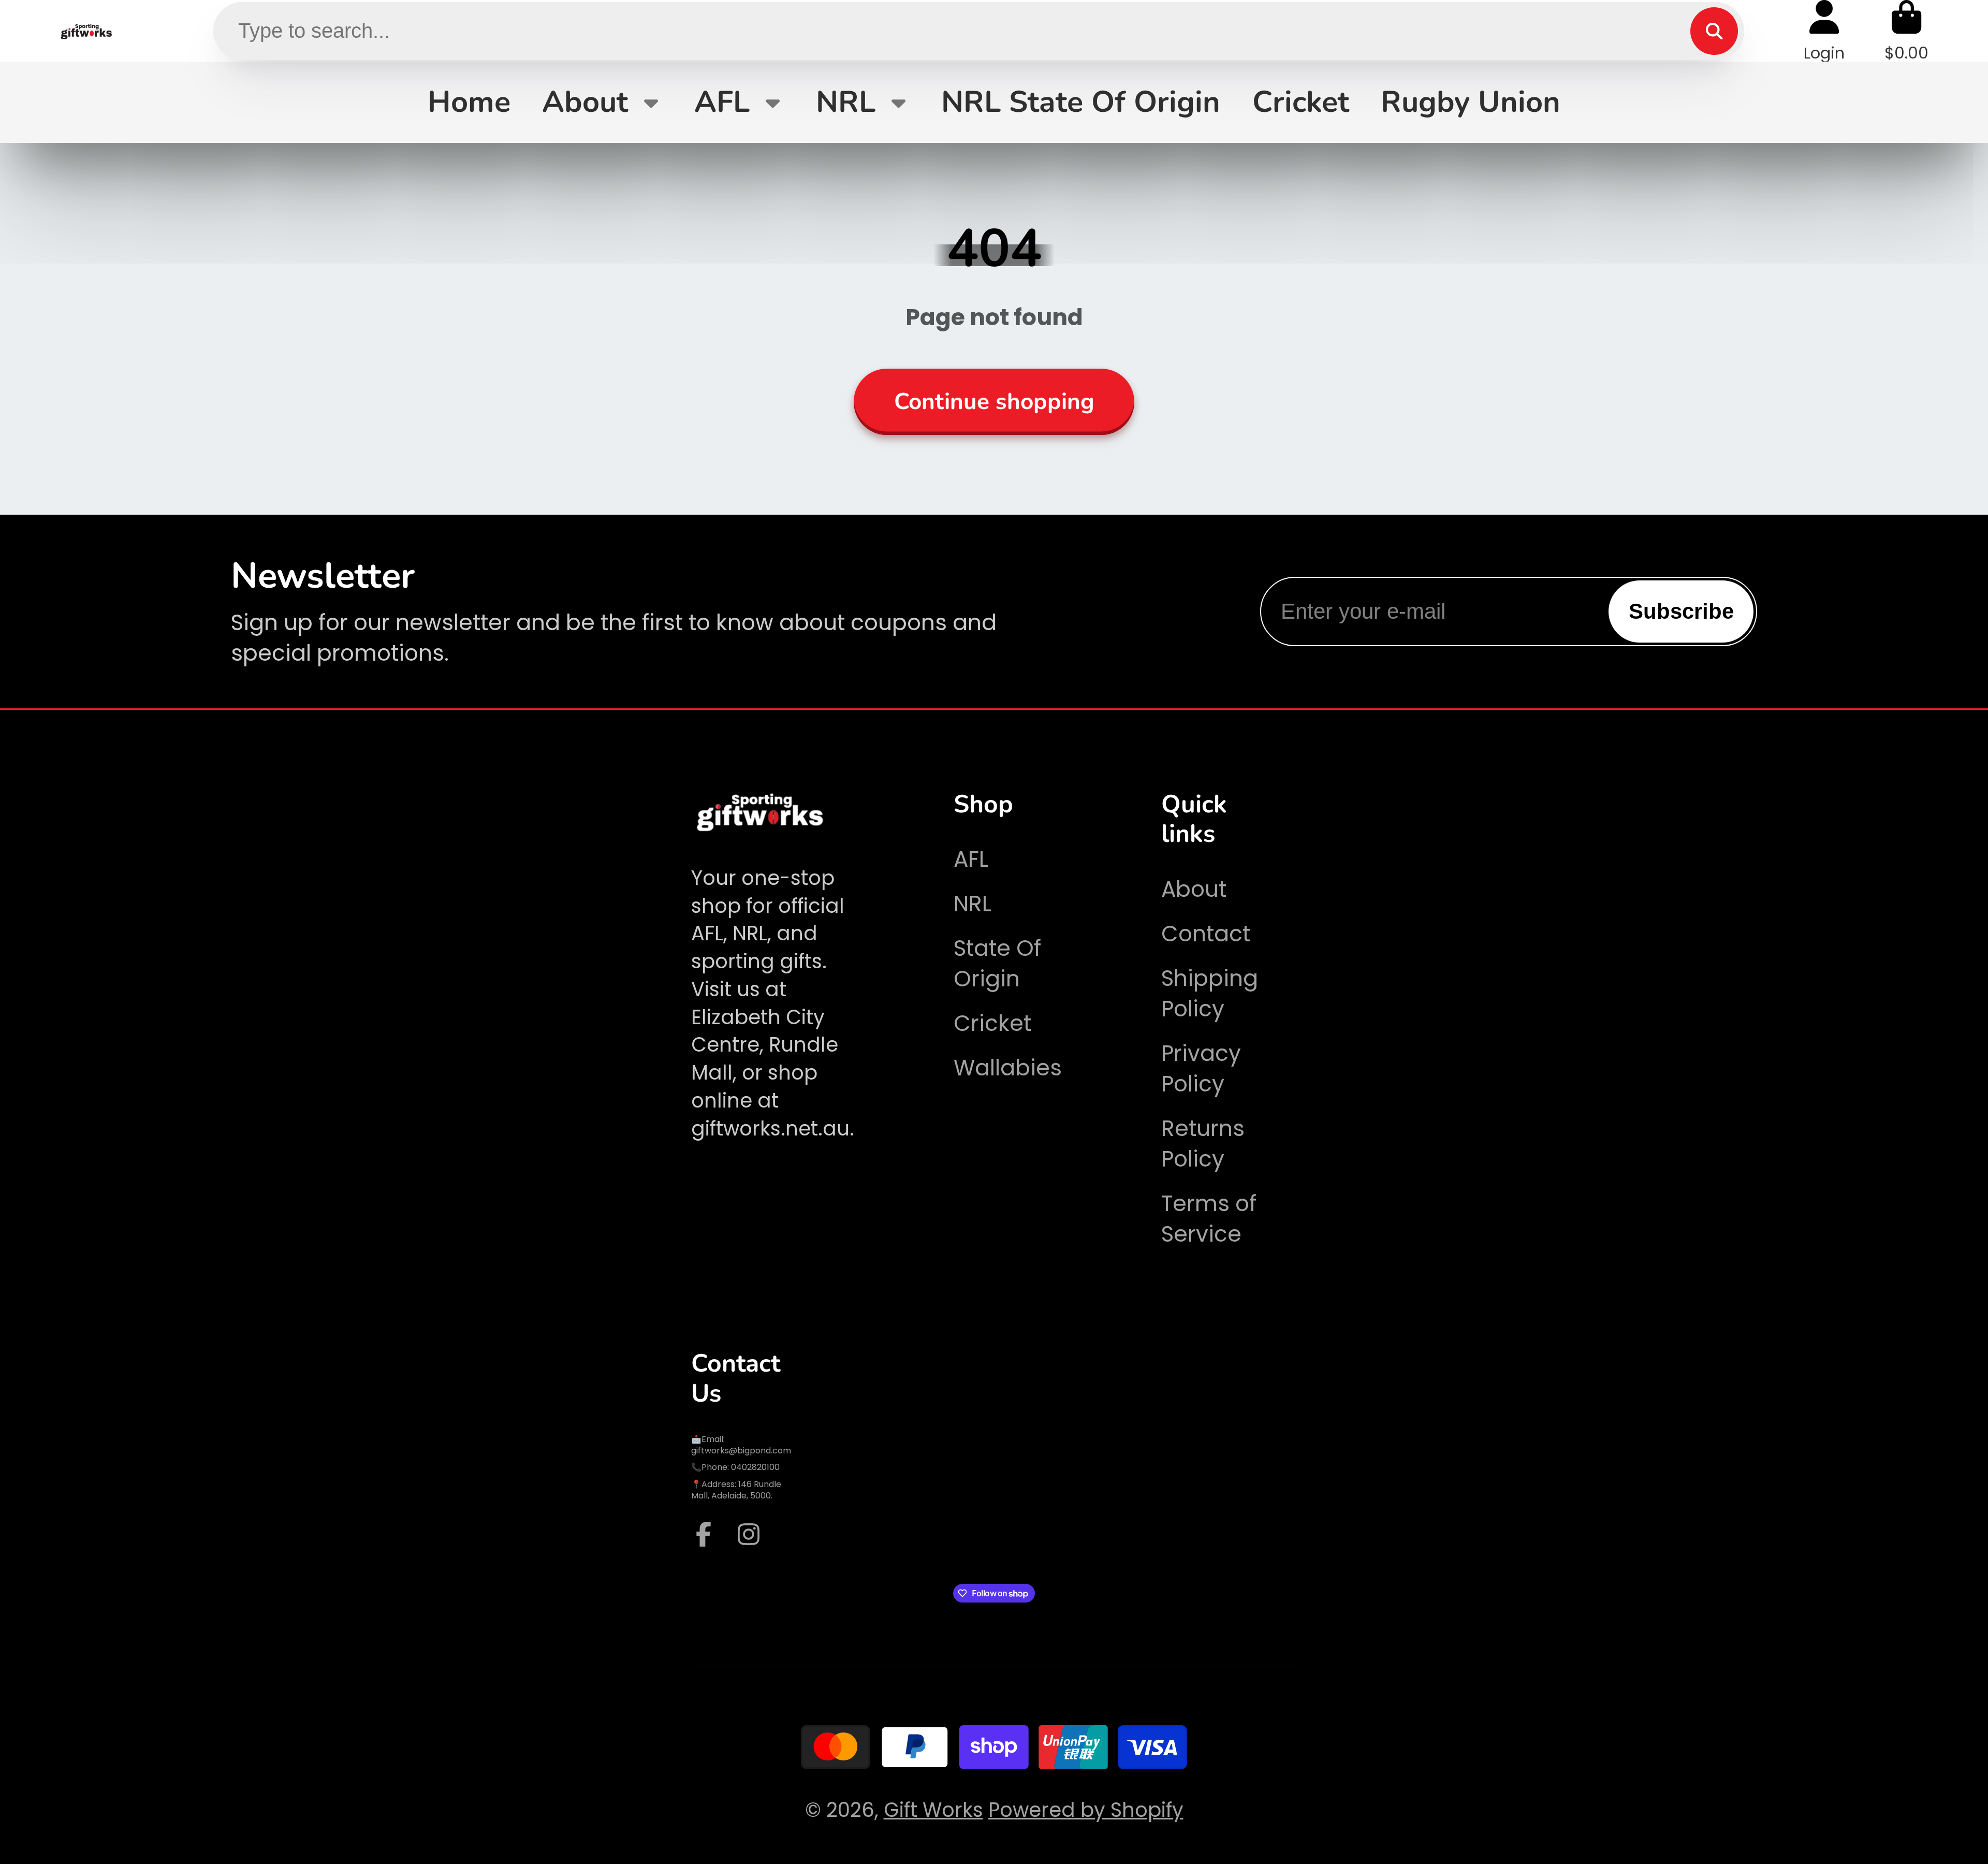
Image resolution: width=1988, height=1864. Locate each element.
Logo (87, 31)
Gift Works (933, 1810)
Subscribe (1681, 611)
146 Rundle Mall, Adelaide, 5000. (736, 1490)
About (585, 102)
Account (1824, 31)
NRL (846, 102)
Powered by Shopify (1086, 1810)
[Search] (1714, 31)
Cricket (1301, 102)
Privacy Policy (1201, 1069)
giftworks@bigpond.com (741, 1451)
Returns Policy (1203, 1144)
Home (469, 102)
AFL (722, 102)
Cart (1906, 31)
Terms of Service (1209, 1219)
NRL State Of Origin (1081, 102)
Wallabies (1008, 1068)
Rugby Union (1471, 102)
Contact (1206, 934)
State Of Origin (997, 964)
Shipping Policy (1210, 994)
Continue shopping (994, 402)
